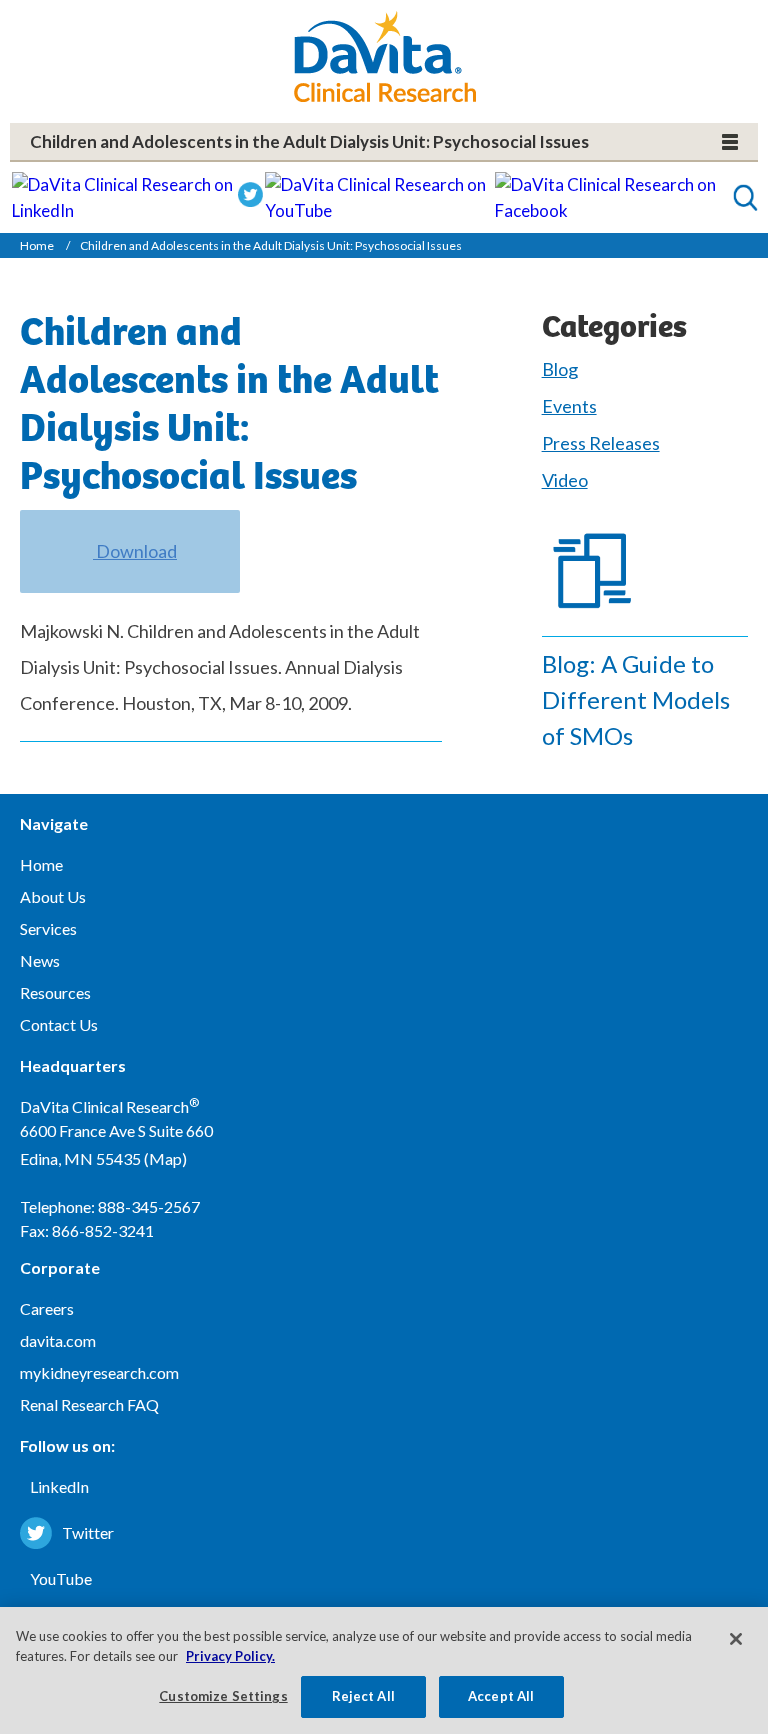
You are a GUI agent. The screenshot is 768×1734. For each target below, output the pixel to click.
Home (37, 245)
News (40, 960)
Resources (55, 992)
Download (135, 551)
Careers (47, 1308)
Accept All (501, 1696)
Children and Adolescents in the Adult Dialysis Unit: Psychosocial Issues (309, 141)
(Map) (165, 1158)
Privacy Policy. (230, 1656)
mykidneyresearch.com (99, 1372)
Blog (560, 369)
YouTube (61, 1578)
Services (48, 928)
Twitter (88, 1532)
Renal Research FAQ (89, 1404)
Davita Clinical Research (384, 56)
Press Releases (601, 443)
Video (565, 480)
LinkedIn (59, 1486)
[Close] (736, 1639)
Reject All (363, 1696)
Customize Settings (223, 1696)
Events (569, 406)
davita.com (58, 1340)
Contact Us (59, 1024)
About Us (53, 896)
